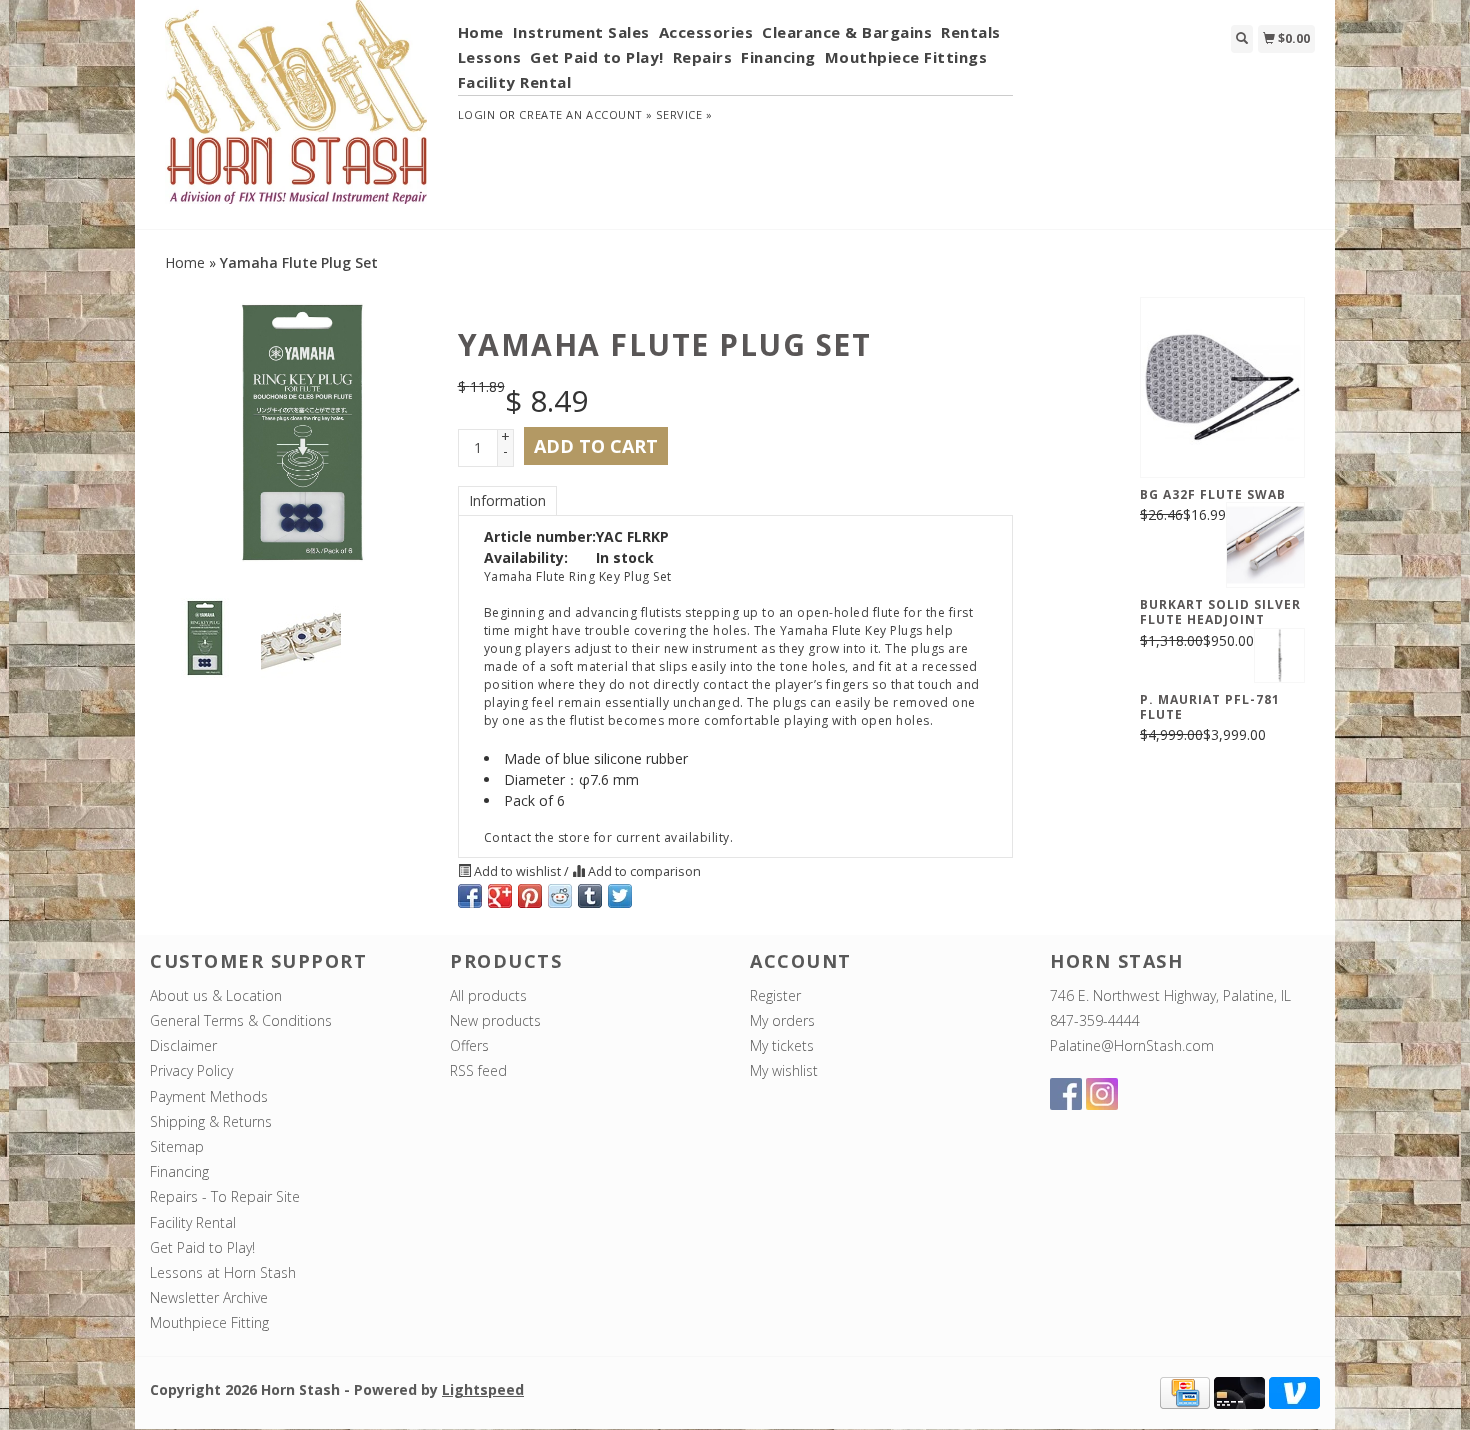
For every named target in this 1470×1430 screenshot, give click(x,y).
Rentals (971, 32)
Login (477, 114)
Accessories (706, 32)
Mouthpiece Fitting (209, 1322)
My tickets (782, 1045)
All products (488, 995)
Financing (778, 57)
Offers (469, 1045)
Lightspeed (483, 1389)
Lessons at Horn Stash (223, 1272)
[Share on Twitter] (620, 896)
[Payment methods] (1185, 1390)
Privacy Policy (191, 1070)
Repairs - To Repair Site (225, 1196)
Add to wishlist (517, 871)
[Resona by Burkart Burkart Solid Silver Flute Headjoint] (1265, 545)
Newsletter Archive (209, 1297)
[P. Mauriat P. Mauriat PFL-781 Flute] (1279, 656)
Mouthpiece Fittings (906, 57)
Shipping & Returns (211, 1121)
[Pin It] (530, 896)
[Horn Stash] (296, 113)
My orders (782, 1020)
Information (507, 500)
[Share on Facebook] (470, 896)
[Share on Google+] (500, 896)
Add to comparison (643, 871)
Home (481, 32)
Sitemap (177, 1146)
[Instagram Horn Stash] (1102, 1094)
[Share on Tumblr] (590, 896)
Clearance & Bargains (847, 32)
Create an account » (585, 114)
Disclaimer (183, 1045)
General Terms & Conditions (241, 1020)
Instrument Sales (581, 32)
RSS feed (478, 1070)
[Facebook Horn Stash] (1066, 1094)
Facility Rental (515, 82)
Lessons (490, 57)
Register (775, 995)
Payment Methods (209, 1096)
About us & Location (216, 995)
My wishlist (784, 1070)
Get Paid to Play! (597, 57)
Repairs (703, 57)
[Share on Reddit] (560, 896)
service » (684, 114)
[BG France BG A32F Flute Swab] (1222, 387)
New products (495, 1020)
